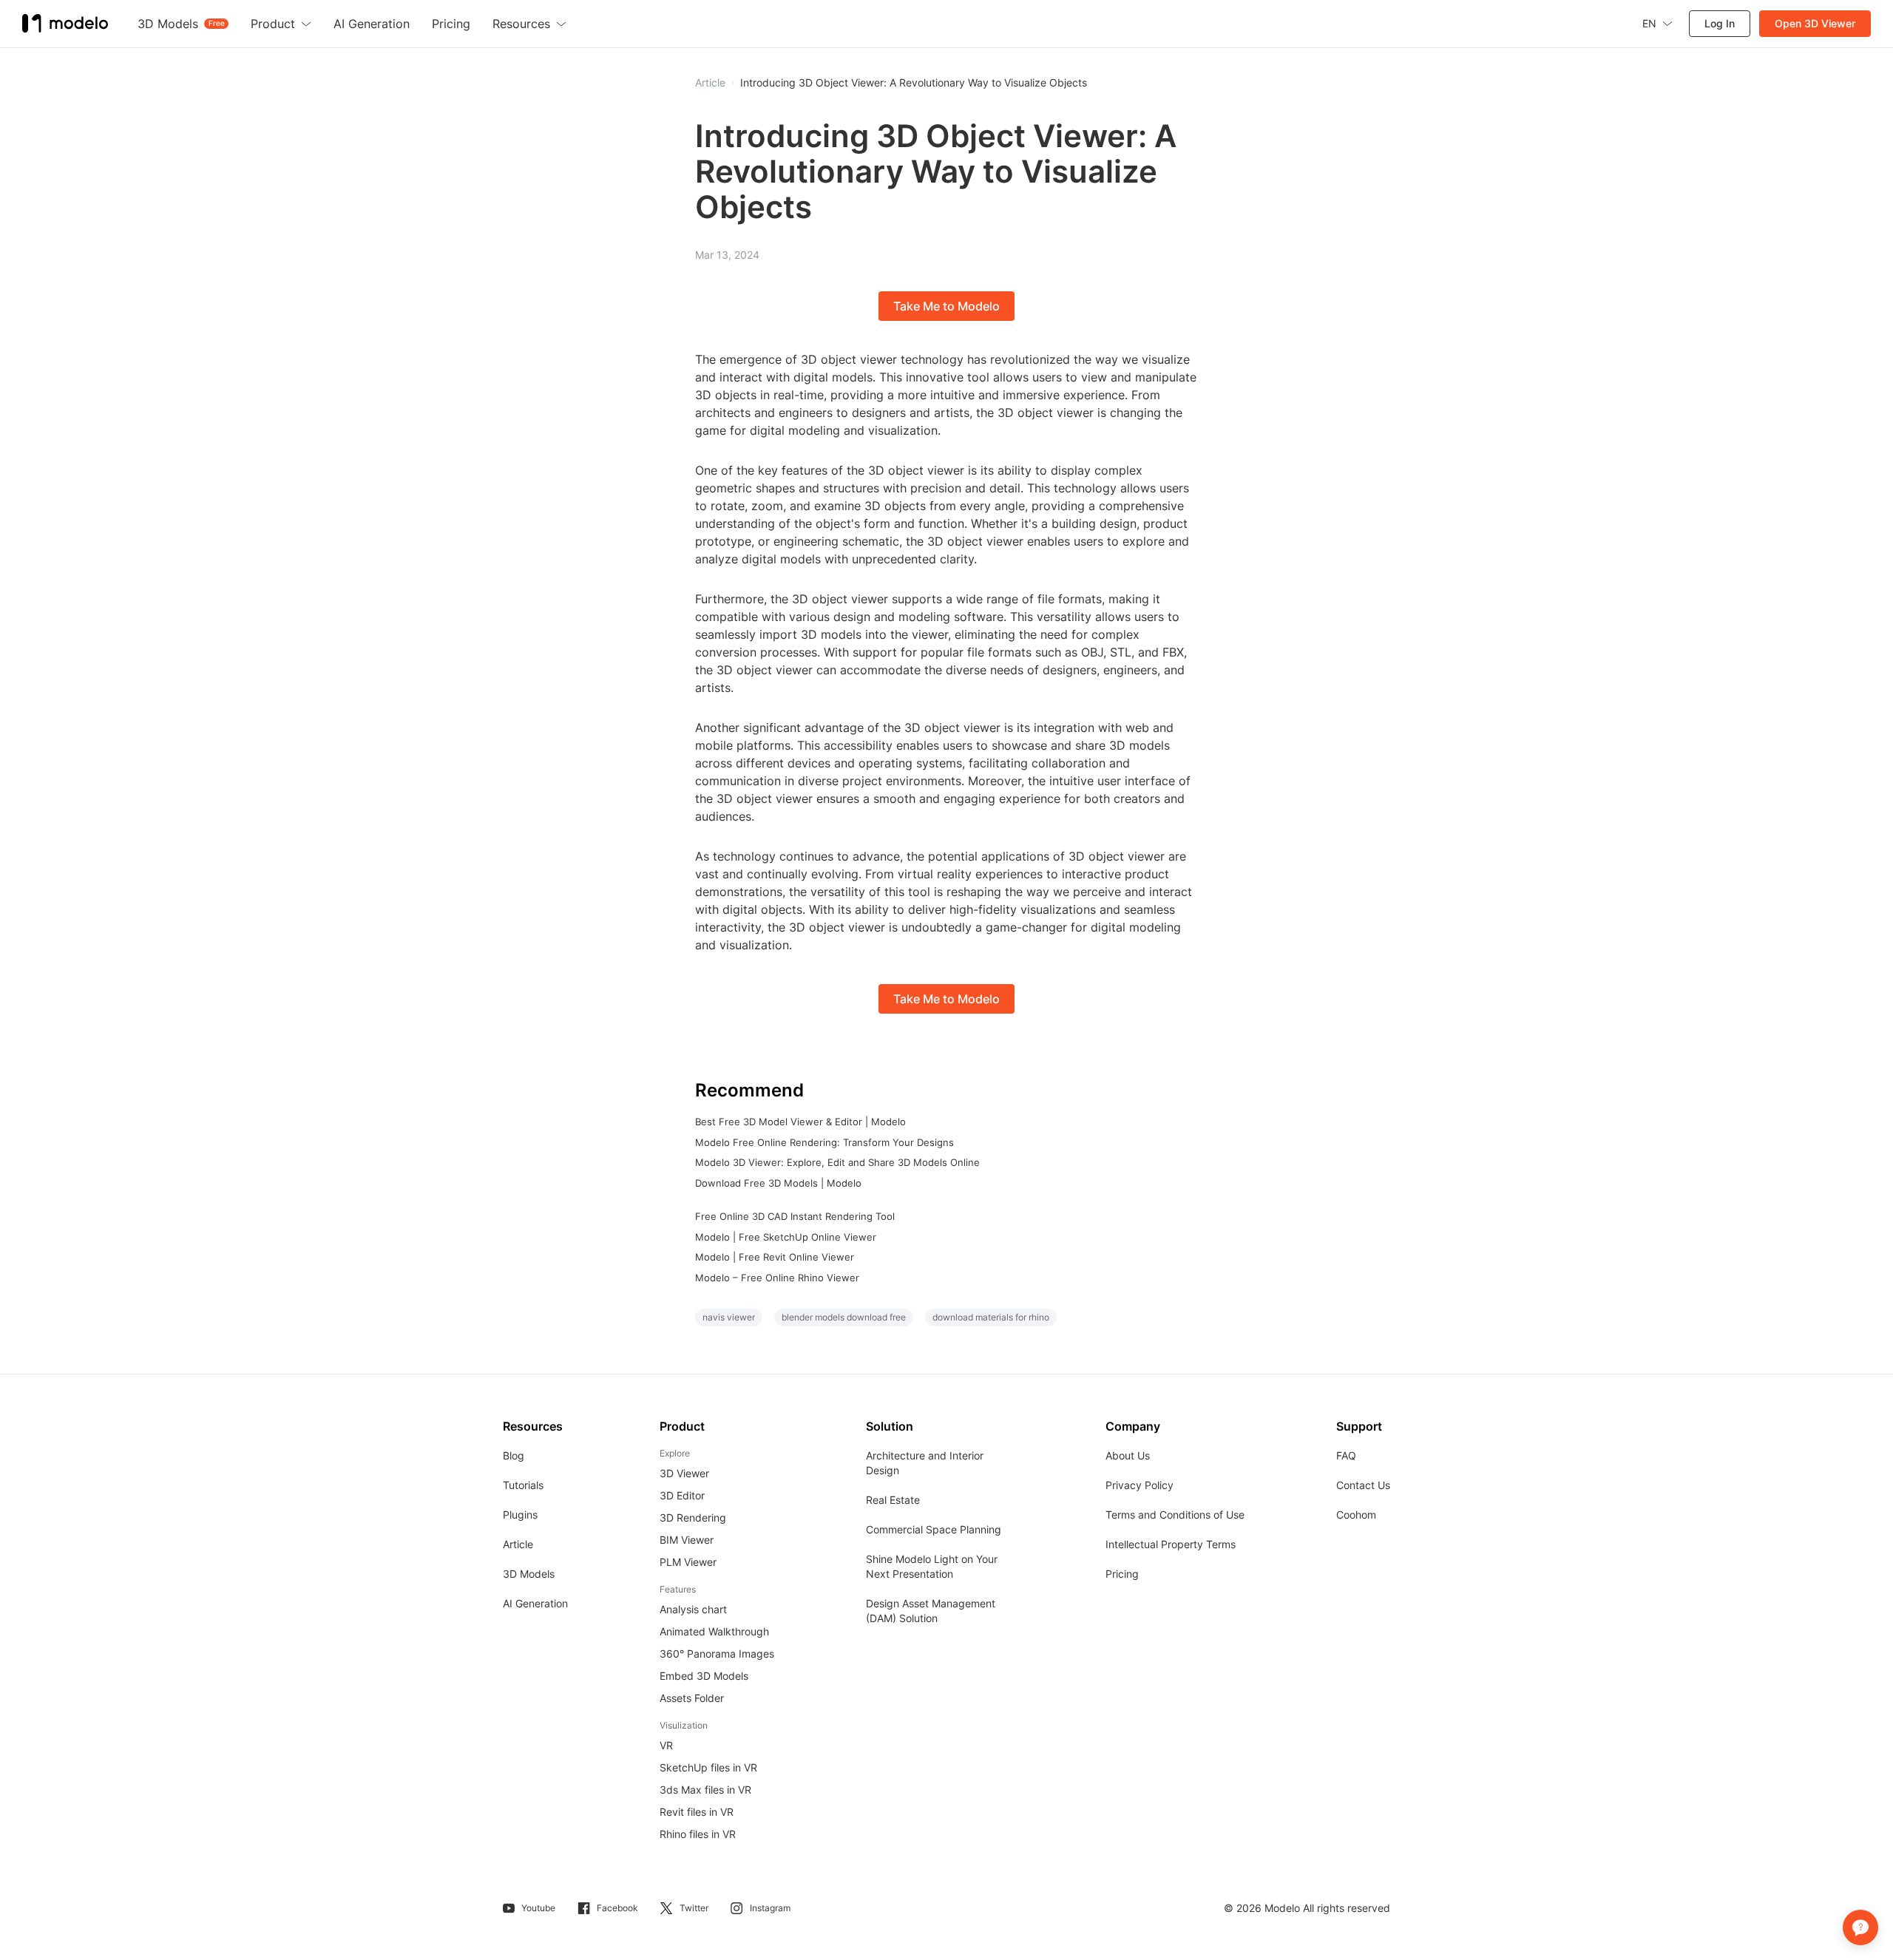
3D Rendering (693, 1518)
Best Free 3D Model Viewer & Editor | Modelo (800, 1122)
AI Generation (535, 1603)
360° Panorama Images (717, 1654)
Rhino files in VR (698, 1834)
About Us (1128, 1455)
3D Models (529, 1574)
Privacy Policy (1139, 1485)
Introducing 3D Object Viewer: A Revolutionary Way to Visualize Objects (914, 83)
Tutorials (523, 1485)
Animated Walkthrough (714, 1631)
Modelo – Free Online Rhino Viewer (777, 1278)
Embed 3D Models (704, 1676)
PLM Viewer (688, 1562)
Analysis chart (693, 1609)
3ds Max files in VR (705, 1790)
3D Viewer (684, 1473)
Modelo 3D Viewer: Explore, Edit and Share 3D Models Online (837, 1162)
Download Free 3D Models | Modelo (778, 1183)
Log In (1720, 23)
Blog (514, 1455)
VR (666, 1745)
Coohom (1356, 1515)
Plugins (520, 1515)
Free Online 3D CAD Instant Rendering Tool (795, 1216)
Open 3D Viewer (1815, 23)
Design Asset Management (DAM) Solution (931, 1611)
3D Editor (682, 1495)
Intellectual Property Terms (1171, 1544)
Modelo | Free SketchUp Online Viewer (786, 1237)
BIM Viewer (687, 1540)
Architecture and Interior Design (925, 1463)
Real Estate (893, 1500)
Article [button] (710, 83)
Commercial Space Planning (934, 1529)
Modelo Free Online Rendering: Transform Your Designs (824, 1142)
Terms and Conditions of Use (1175, 1515)
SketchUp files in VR (708, 1767)
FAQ (1346, 1455)
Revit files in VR (697, 1812)
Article (518, 1544)
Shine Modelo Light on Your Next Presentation (932, 1566)
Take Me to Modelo (946, 306)
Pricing (1122, 1574)
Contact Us (1363, 1485)
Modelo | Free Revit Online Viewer (775, 1257)
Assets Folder (692, 1698)
